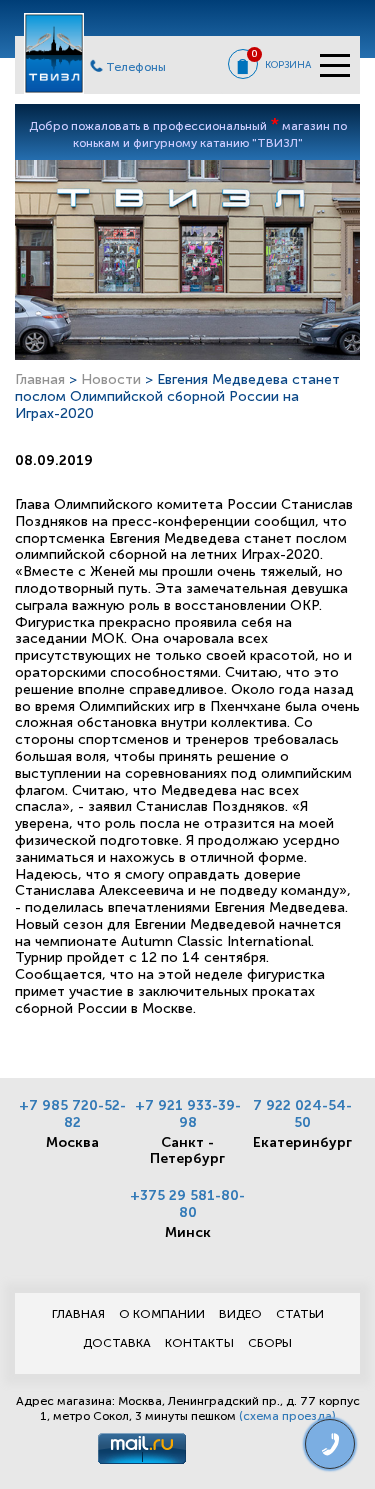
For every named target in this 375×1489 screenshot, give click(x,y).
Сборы (270, 1343)
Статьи (300, 1314)
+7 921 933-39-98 (188, 1114)
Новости (111, 379)
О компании (162, 1314)
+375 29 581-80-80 (187, 1204)
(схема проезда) (287, 1416)
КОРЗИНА (288, 65)
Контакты (199, 1343)
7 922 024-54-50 (302, 1114)
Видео (240, 1314)
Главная (40, 379)
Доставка (117, 1343)
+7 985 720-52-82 (72, 1114)
